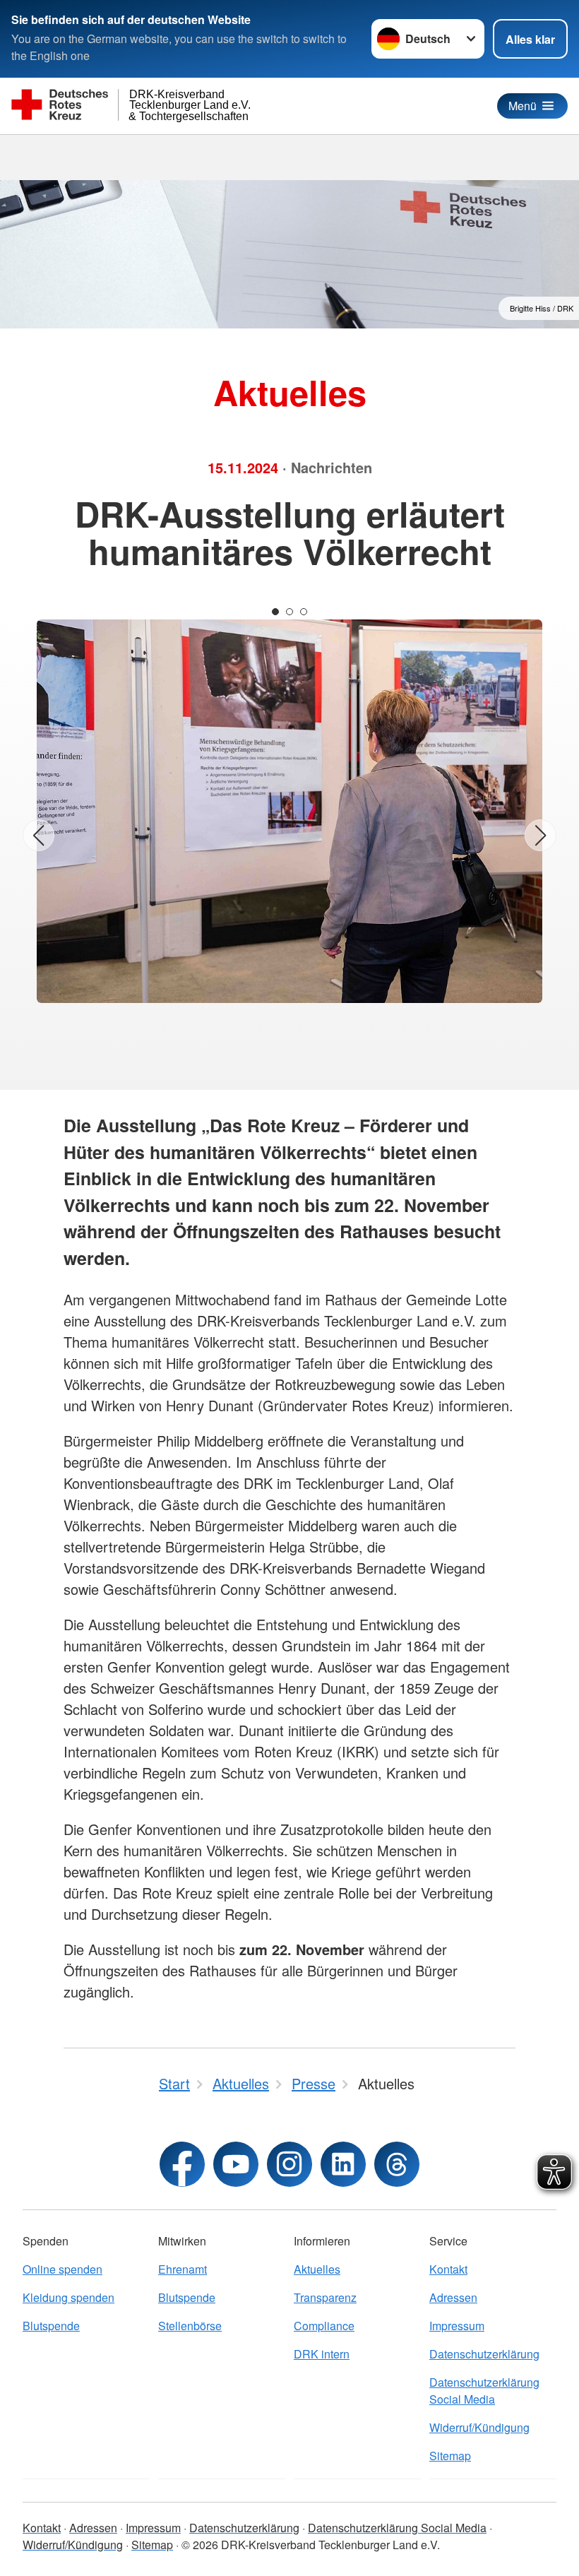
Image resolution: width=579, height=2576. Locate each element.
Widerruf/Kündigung (479, 2427)
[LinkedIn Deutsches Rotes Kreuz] (343, 2164)
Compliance (324, 2326)
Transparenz (325, 2297)
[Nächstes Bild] (541, 835)
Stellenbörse (190, 2326)
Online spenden (62, 2269)
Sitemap (450, 2456)
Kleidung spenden (68, 2297)
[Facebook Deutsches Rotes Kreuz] (182, 2164)
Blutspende (51, 2326)
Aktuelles (317, 2269)
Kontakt (448, 2269)
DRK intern (322, 2354)
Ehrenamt (183, 2269)
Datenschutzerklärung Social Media (484, 2391)
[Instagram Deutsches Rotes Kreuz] (289, 2164)
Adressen (453, 2297)
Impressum (457, 2326)
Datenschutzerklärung (484, 2354)
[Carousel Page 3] (304, 612)
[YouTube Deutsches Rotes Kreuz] (236, 2164)
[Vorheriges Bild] (38, 835)
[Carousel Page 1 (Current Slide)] (275, 612)
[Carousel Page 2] (289, 612)
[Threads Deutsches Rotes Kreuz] (397, 2164)
